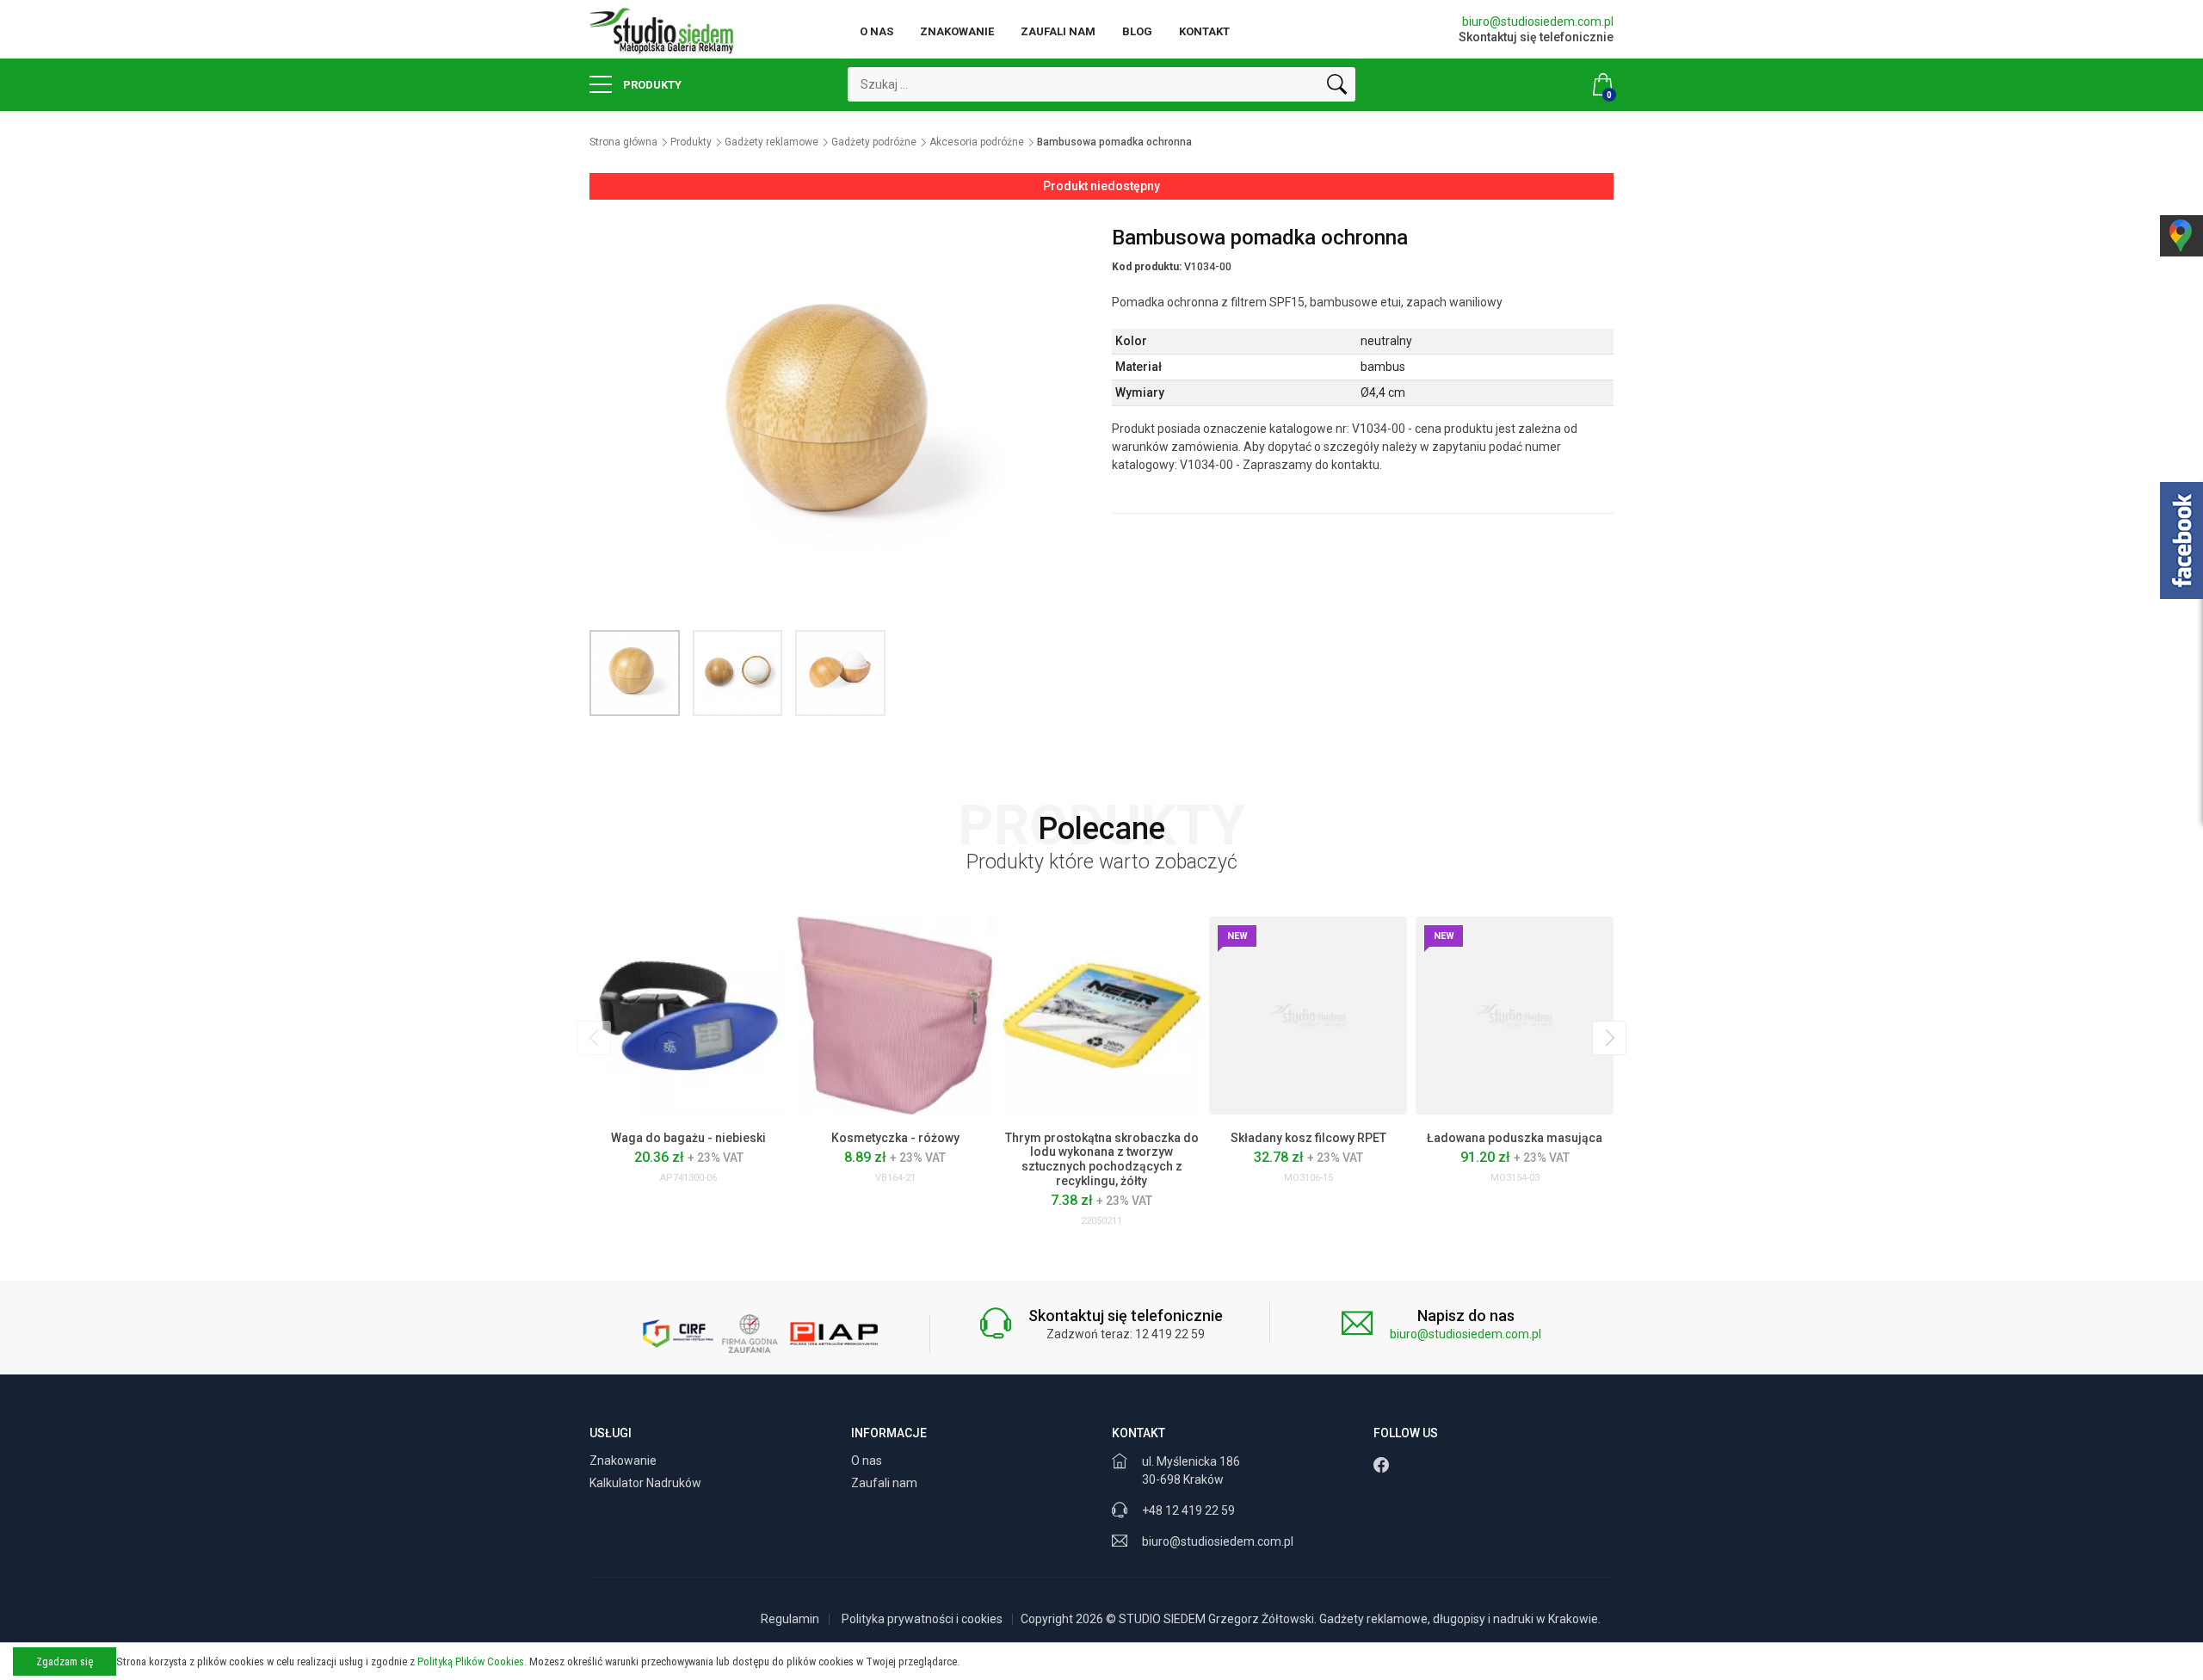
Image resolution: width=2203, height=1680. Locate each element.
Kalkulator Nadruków (647, 1483)
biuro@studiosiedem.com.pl (1538, 22)
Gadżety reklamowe (771, 142)
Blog (1137, 31)
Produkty (651, 85)
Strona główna (623, 142)
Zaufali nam (1058, 31)
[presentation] (594, 1038)
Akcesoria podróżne (977, 142)
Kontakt (1204, 31)
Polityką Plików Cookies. (472, 1661)
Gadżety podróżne (874, 142)
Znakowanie (957, 31)
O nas (876, 31)
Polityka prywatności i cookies (922, 1619)
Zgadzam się (65, 1661)
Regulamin (790, 1619)
